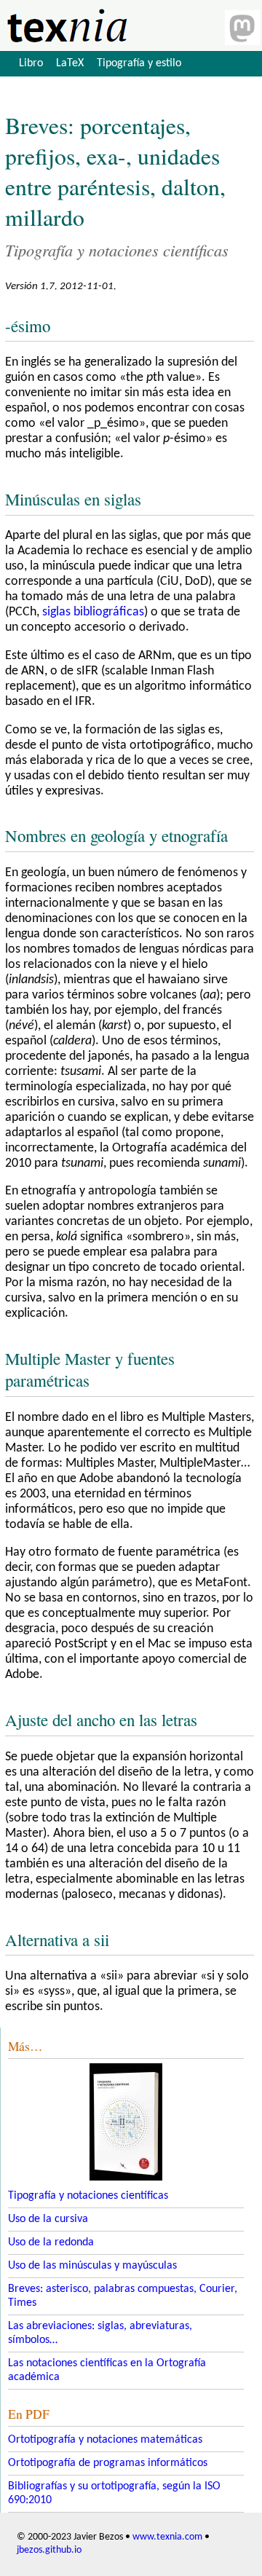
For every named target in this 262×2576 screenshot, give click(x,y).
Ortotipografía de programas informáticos (108, 2463)
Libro (31, 63)
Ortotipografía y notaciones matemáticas (105, 2440)
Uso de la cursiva (48, 2219)
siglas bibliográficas (93, 612)
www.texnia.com (167, 2537)
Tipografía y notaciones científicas (88, 2196)
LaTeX (70, 63)
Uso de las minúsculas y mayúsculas (92, 2266)
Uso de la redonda (51, 2242)
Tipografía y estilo (139, 63)
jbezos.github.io (49, 2550)
